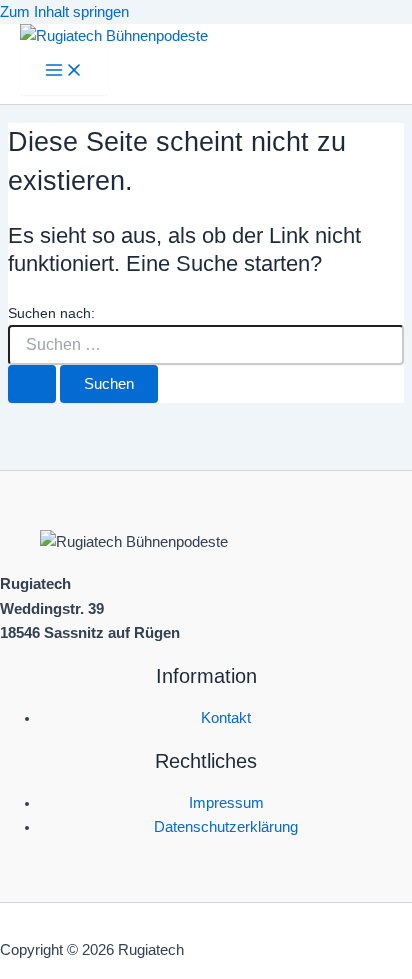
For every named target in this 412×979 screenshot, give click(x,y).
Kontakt (226, 718)
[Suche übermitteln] (32, 384)
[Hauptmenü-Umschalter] (64, 71)
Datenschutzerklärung (226, 827)
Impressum (226, 803)
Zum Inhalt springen (64, 12)
